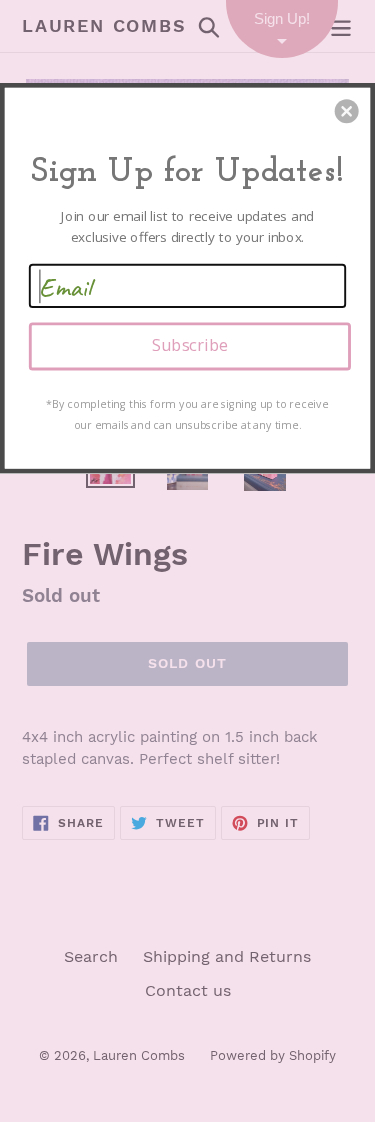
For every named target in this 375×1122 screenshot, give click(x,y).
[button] (347, 111)
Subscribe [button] (190, 345)
